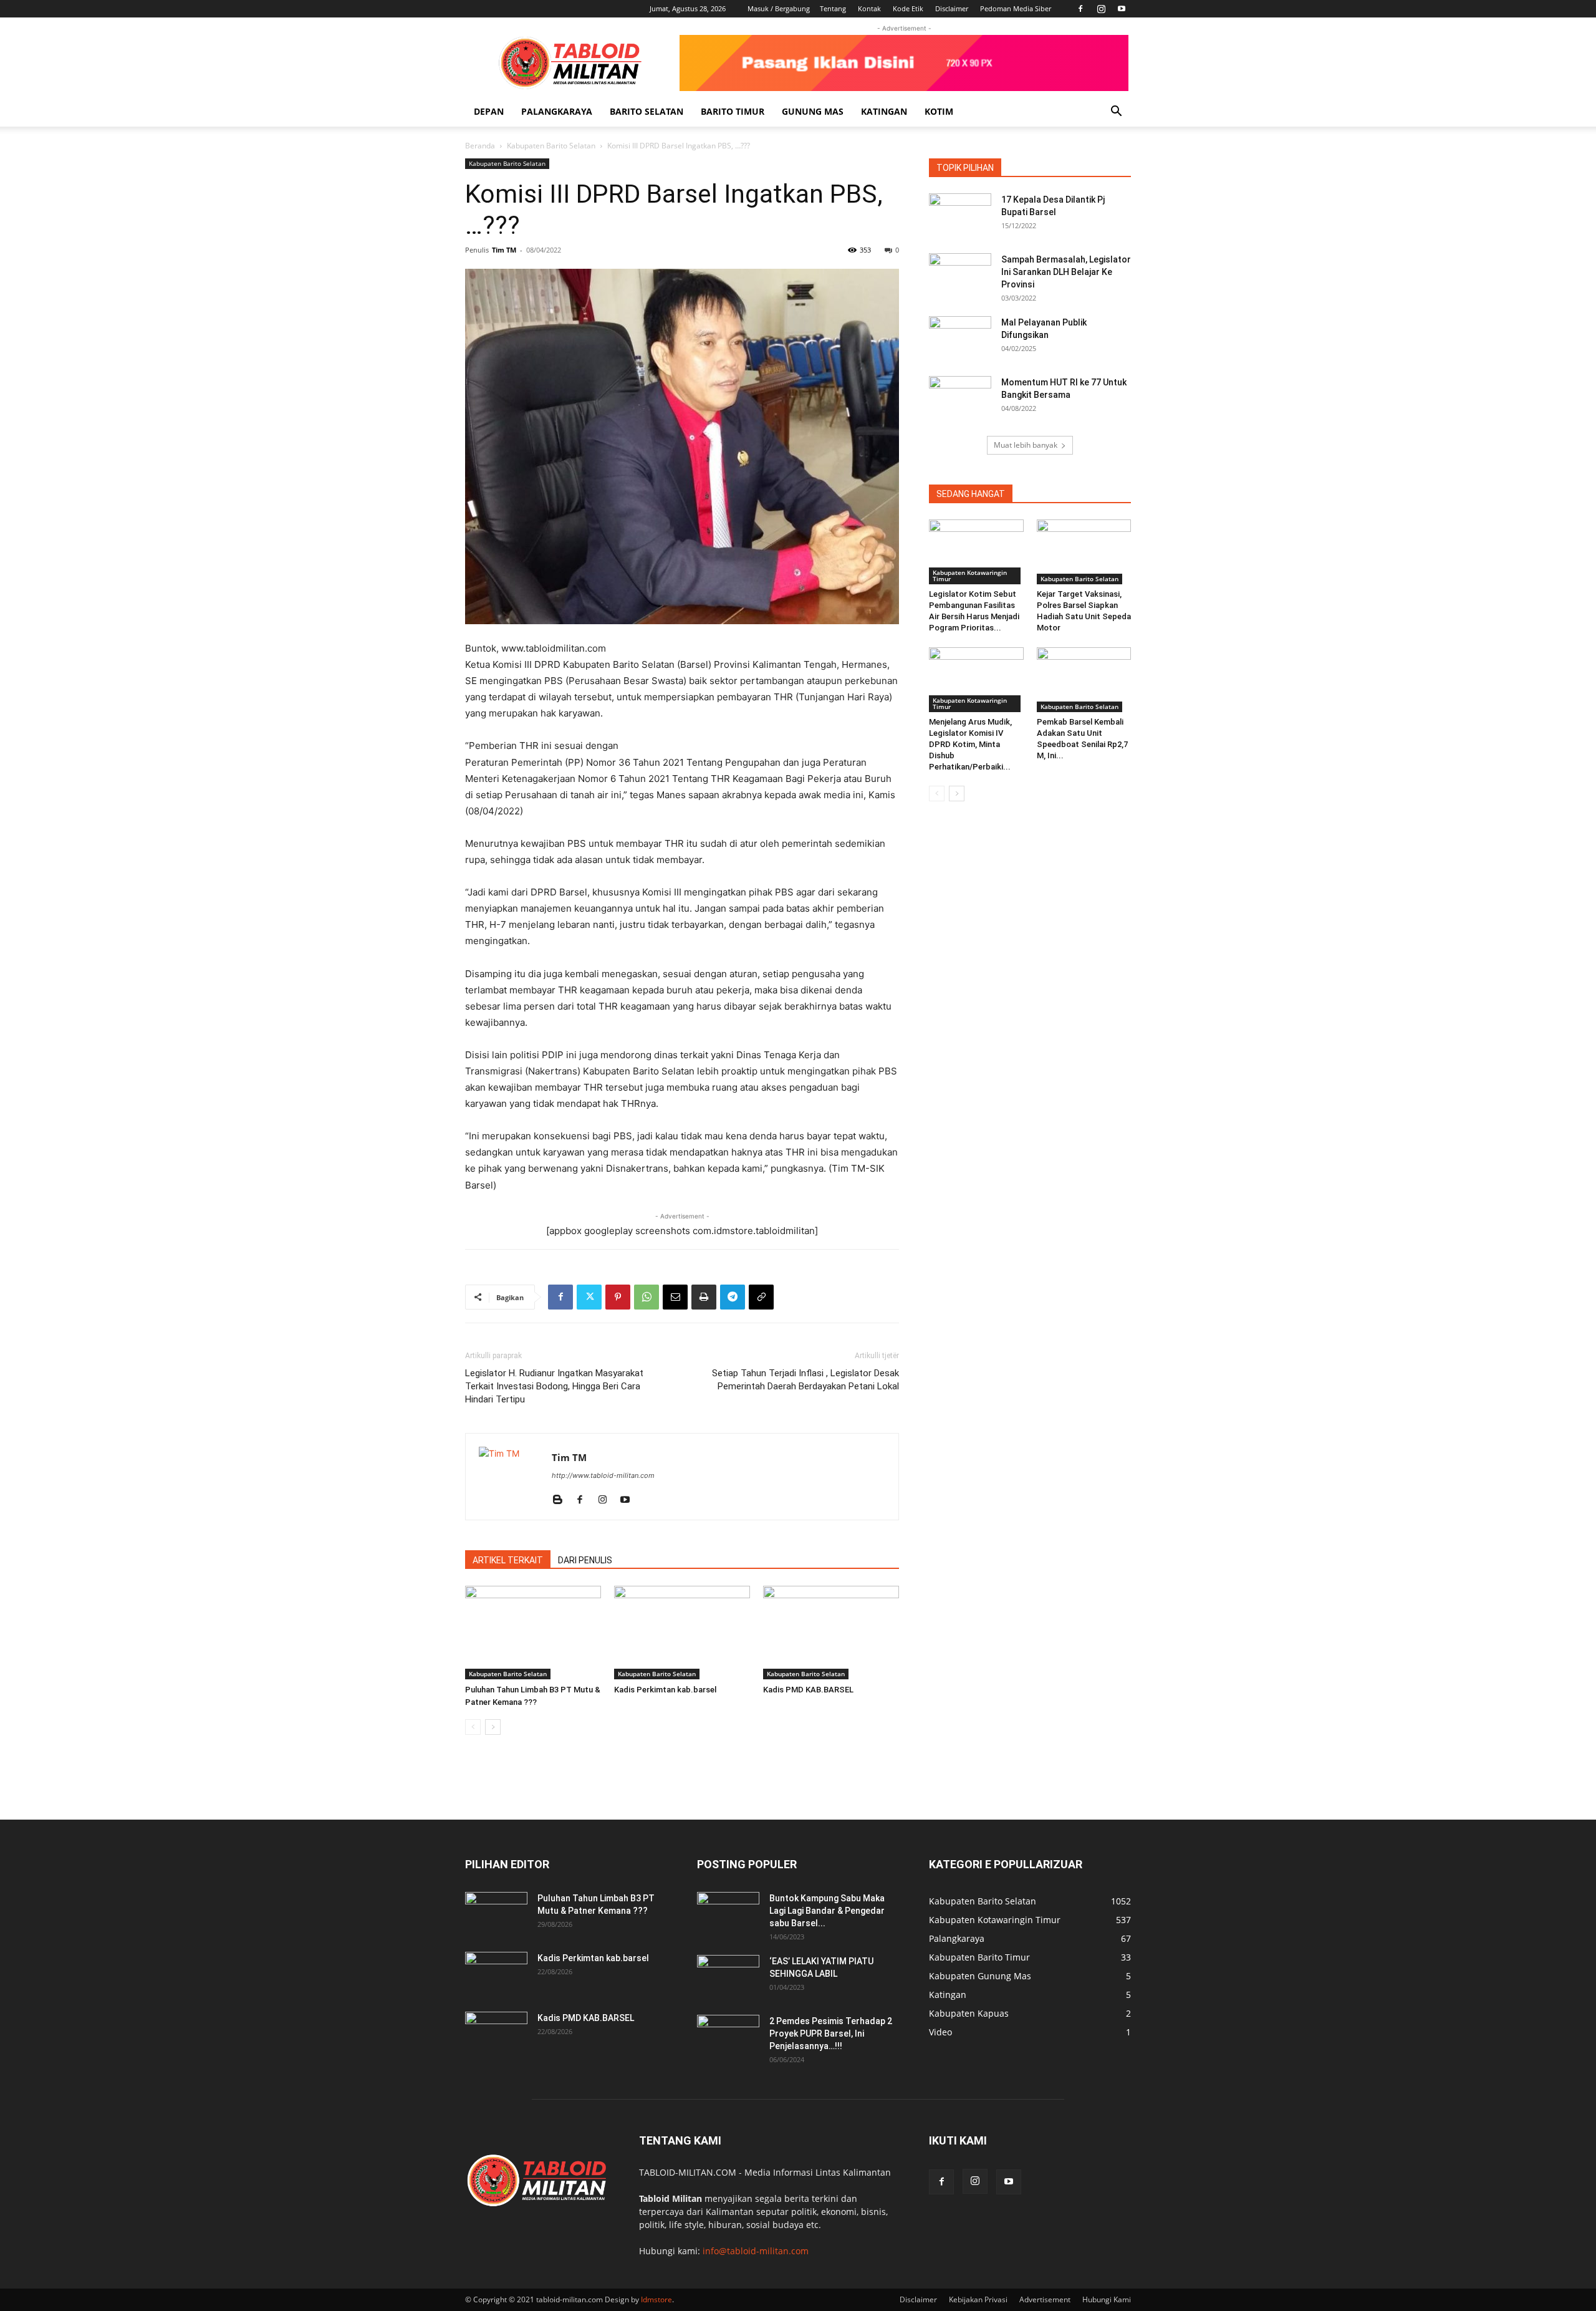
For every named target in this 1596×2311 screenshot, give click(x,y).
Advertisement (1045, 2299)
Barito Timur (733, 111)
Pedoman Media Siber (1016, 8)
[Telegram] (733, 1297)
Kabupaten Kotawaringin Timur (970, 576)
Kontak (869, 8)
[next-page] (493, 1727)
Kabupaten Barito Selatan (551, 146)
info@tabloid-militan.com (756, 2251)
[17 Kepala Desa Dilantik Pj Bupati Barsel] (960, 215)
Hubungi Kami (1107, 2299)
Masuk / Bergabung (779, 8)
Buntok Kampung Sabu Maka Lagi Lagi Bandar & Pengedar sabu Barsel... (827, 1911)
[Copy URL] (761, 1297)
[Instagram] (1101, 9)
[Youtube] (1122, 9)
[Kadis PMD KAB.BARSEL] (831, 1633)
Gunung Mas (813, 111)
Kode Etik (908, 8)
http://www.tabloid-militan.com (603, 1475)
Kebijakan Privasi (978, 2299)
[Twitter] (589, 1297)
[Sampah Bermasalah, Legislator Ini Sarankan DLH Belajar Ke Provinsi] (960, 275)
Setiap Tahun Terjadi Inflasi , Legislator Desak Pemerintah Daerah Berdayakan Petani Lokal (805, 1380)
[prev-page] (473, 1727)
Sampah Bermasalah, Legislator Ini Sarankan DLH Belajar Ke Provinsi (1066, 272)
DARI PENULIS (585, 1560)
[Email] (675, 1297)
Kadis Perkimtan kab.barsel (665, 1690)
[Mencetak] (704, 1297)
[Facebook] (1080, 9)
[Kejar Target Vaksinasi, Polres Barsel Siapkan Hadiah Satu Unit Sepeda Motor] (1084, 552)
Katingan (884, 111)
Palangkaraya (557, 111)
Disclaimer (952, 8)
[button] (1116, 113)
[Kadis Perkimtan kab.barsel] (682, 1633)
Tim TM (504, 250)
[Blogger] (562, 1500)
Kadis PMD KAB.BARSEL (808, 1690)
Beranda (480, 146)
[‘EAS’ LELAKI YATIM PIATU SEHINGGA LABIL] (728, 1977)
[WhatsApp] (647, 1297)
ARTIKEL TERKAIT (508, 1560)
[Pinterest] (618, 1297)
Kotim (939, 111)
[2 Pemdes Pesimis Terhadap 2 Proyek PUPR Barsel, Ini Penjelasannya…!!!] (728, 2037)
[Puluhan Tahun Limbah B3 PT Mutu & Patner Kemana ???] (533, 1633)
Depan (489, 111)
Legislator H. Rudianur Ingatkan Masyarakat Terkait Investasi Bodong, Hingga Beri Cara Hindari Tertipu (554, 1386)
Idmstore (656, 2299)
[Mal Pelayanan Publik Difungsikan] (960, 338)
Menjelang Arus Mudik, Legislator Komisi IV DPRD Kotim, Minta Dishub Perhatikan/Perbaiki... (970, 744)
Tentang (833, 8)
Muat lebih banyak (1026, 445)
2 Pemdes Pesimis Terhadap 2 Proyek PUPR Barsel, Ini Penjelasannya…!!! (831, 2034)
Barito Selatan (647, 111)
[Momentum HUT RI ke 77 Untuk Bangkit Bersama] (960, 398)
